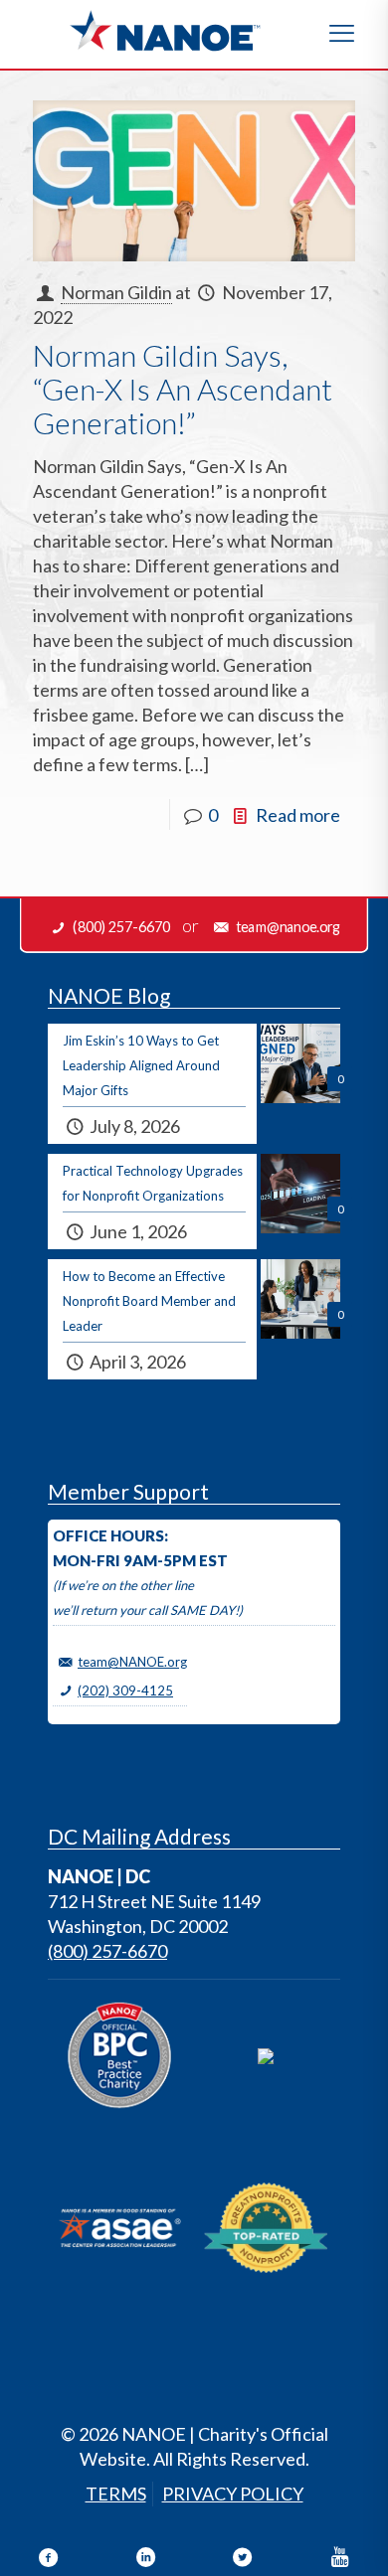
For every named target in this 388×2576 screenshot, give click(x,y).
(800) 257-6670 (107, 1951)
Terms (116, 2494)
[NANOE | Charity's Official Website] (164, 30)
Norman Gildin (116, 292)
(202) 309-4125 (125, 1690)
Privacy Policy (233, 2494)
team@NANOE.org (132, 1662)
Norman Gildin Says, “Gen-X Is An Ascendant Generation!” (183, 389)
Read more (298, 815)
